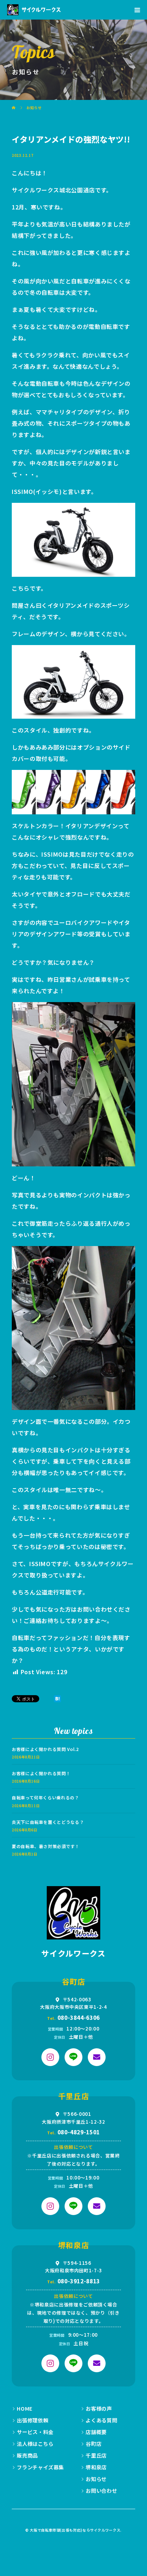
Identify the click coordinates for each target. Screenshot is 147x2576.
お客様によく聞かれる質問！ (41, 1773)
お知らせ (96, 2479)
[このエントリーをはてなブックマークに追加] (57, 1699)
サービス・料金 (35, 2432)
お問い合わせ (101, 2490)
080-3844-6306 (79, 2017)
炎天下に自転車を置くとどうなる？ (48, 1822)
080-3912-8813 (79, 2281)
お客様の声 (99, 2408)
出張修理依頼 (32, 2420)
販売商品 (27, 2455)
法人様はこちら (35, 2444)
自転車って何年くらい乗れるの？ (45, 1797)
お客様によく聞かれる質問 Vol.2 (45, 1749)
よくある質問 (101, 2420)
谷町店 (93, 2444)
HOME (25, 2408)
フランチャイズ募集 (40, 2467)
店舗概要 (96, 2432)
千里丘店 (96, 2455)
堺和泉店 (96, 2467)
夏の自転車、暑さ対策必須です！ (46, 1846)
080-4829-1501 (79, 2132)
